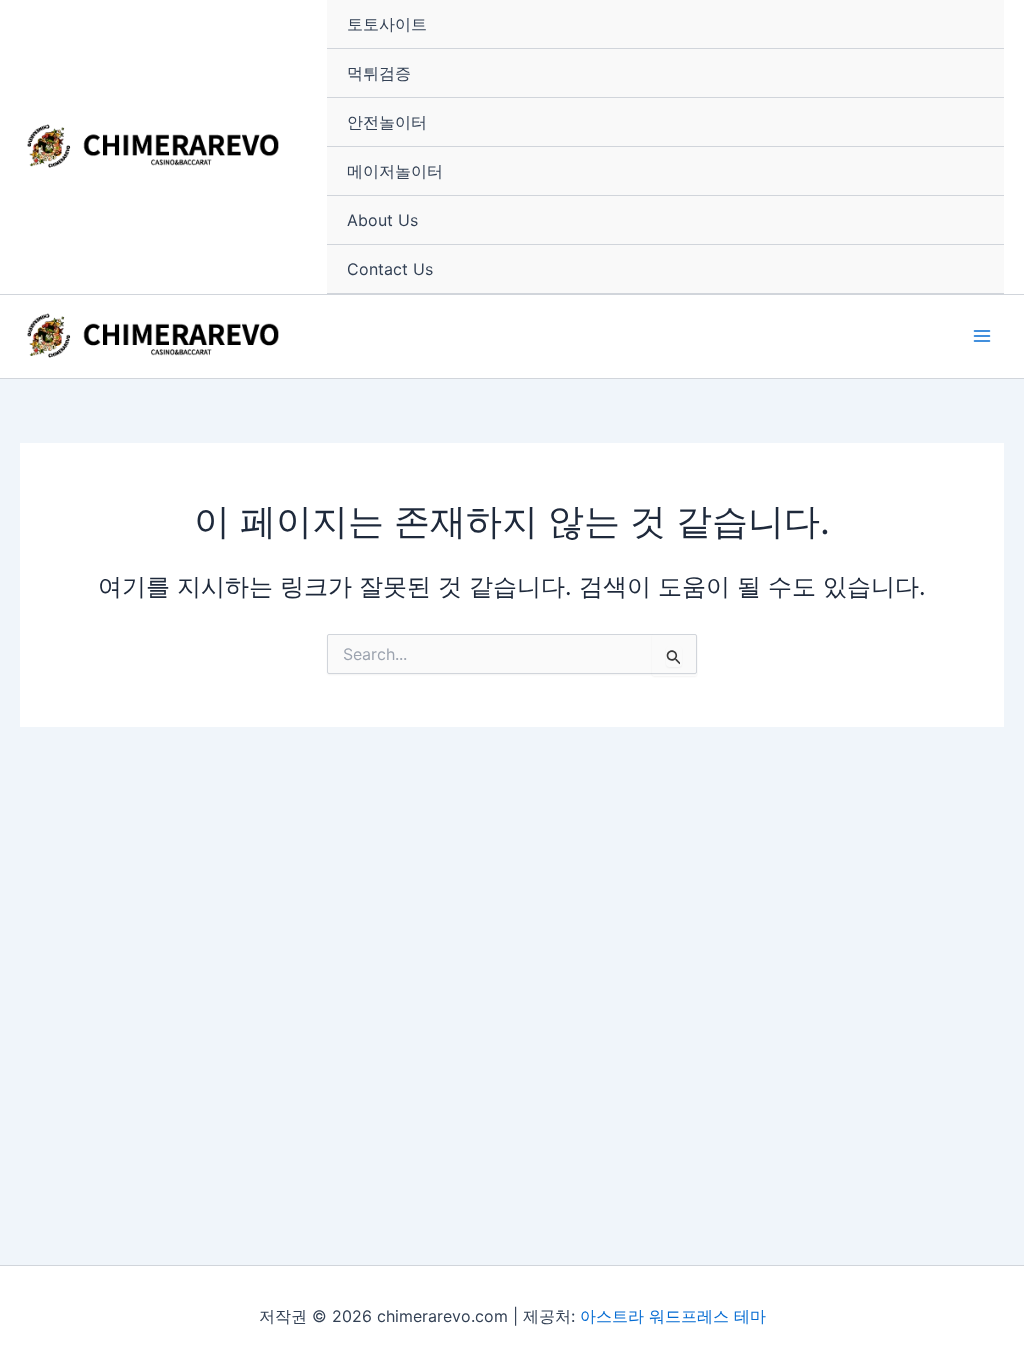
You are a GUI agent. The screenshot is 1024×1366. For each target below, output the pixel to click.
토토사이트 (387, 24)
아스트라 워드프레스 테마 (673, 1316)
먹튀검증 (379, 73)
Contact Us (390, 269)
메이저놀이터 (395, 171)
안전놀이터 (387, 122)
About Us (382, 220)
